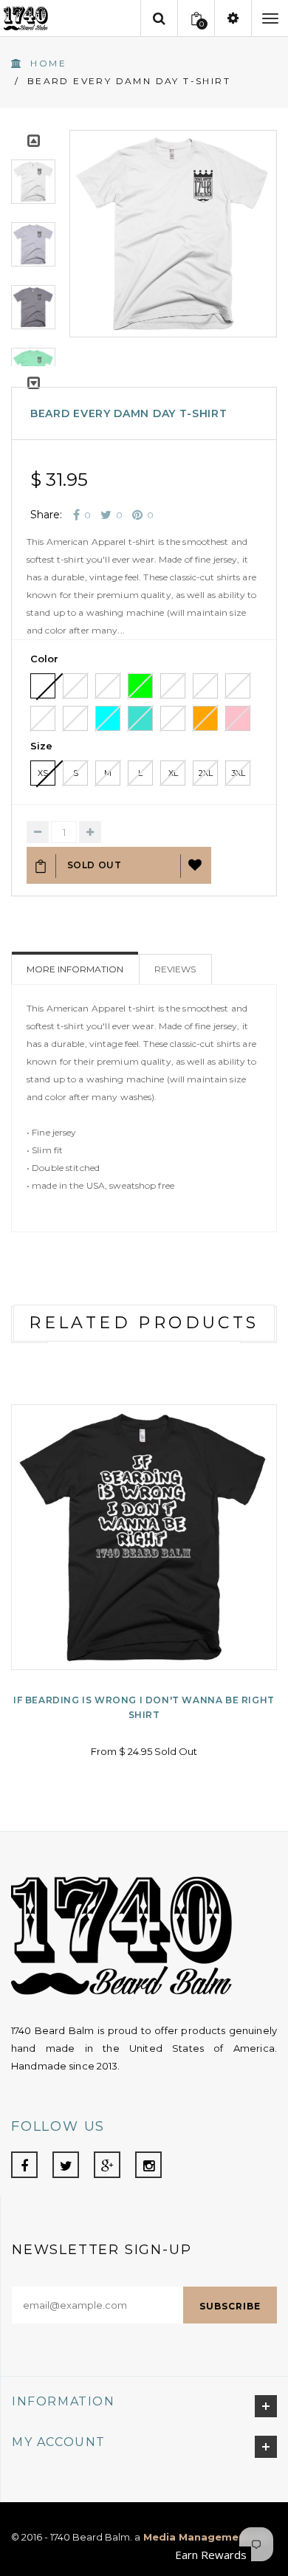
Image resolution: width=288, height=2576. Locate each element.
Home (48, 63)
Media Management (195, 2537)
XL (173, 773)
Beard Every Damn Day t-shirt (129, 413)
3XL (238, 773)
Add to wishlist (196, 865)
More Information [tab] (75, 969)
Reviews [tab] (175, 969)
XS (43, 773)
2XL (206, 773)
